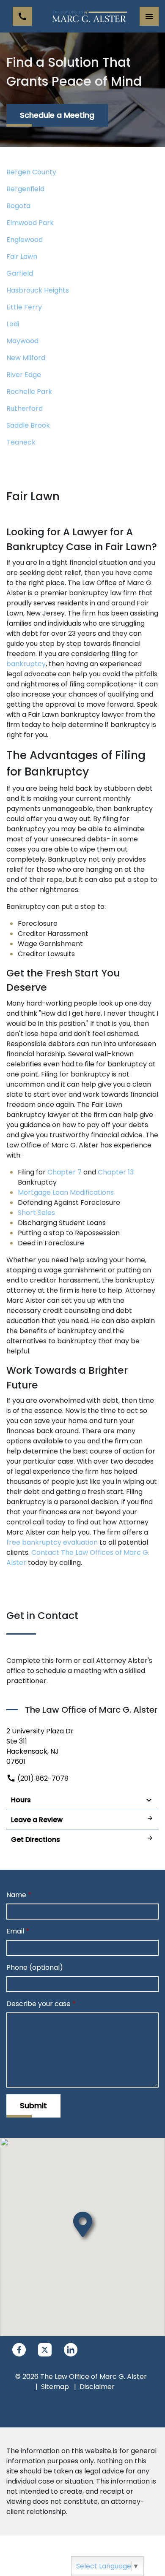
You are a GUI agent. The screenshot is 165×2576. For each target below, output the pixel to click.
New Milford (26, 358)
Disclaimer (97, 2387)
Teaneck (21, 442)
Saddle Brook (28, 425)
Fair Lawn (22, 256)
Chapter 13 (116, 1172)
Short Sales (36, 1213)
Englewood (25, 240)
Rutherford (25, 408)
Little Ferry (24, 307)
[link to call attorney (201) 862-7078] (22, 16)
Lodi (13, 324)
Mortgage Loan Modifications (66, 1192)
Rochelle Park (29, 392)
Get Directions (36, 1840)
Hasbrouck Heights (38, 290)
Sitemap (55, 2387)
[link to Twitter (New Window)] (45, 2350)
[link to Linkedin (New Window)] (71, 2350)
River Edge (24, 375)
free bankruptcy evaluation (52, 1542)
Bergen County (31, 172)
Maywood (22, 341)
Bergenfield (25, 189)
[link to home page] (89, 16)
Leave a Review (37, 1820)
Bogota (18, 206)
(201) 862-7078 (42, 1778)
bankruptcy (26, 664)
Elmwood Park (30, 223)
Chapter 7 (65, 1172)
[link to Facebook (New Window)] (19, 2350)
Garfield (20, 273)
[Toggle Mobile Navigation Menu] (149, 16)
